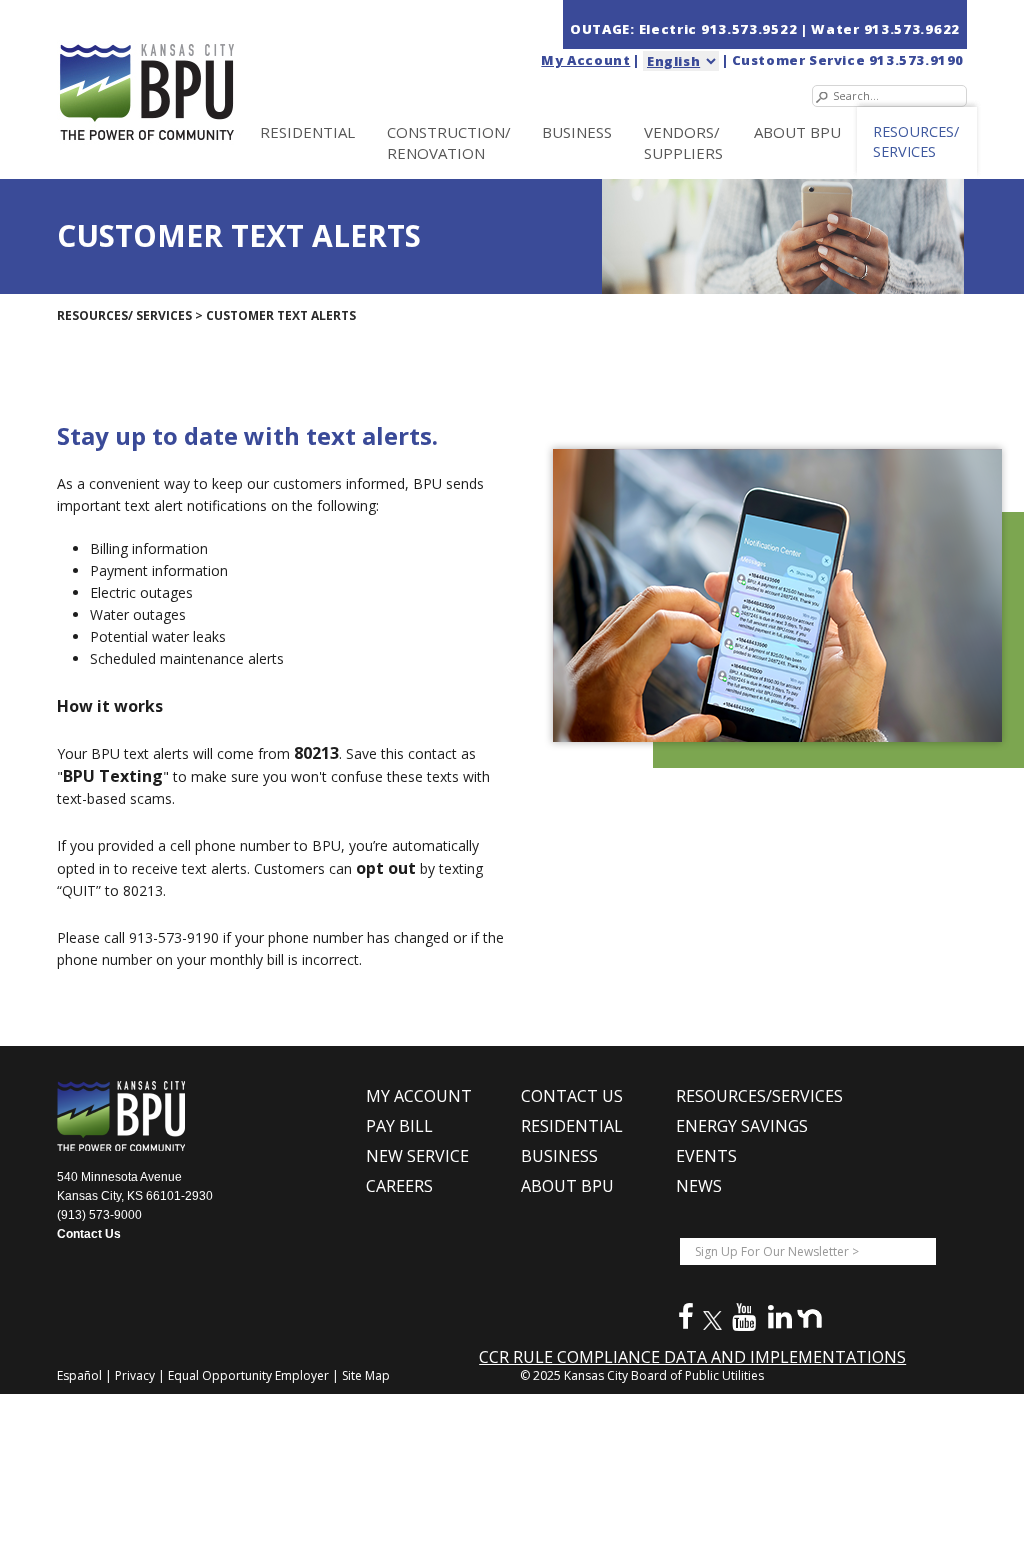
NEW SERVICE (417, 1156)
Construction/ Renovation (449, 142)
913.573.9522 (751, 29)
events (706, 1156)
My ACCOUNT (419, 1096)
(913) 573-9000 (99, 1215)
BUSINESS (577, 132)
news (699, 1186)
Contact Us (89, 1234)
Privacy (136, 1375)
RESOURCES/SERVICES (759, 1096)
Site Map (366, 1375)
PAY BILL (399, 1126)
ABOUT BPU (797, 132)
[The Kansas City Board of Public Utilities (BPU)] (190, 71)
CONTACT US (572, 1096)
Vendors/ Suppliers (683, 142)
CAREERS (399, 1186)
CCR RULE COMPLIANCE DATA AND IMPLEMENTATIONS (692, 1357)
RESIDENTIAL (307, 132)
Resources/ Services (916, 142)
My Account (585, 60)
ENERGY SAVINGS (742, 1126)
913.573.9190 (916, 60)
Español (81, 1375)
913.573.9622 (912, 29)
